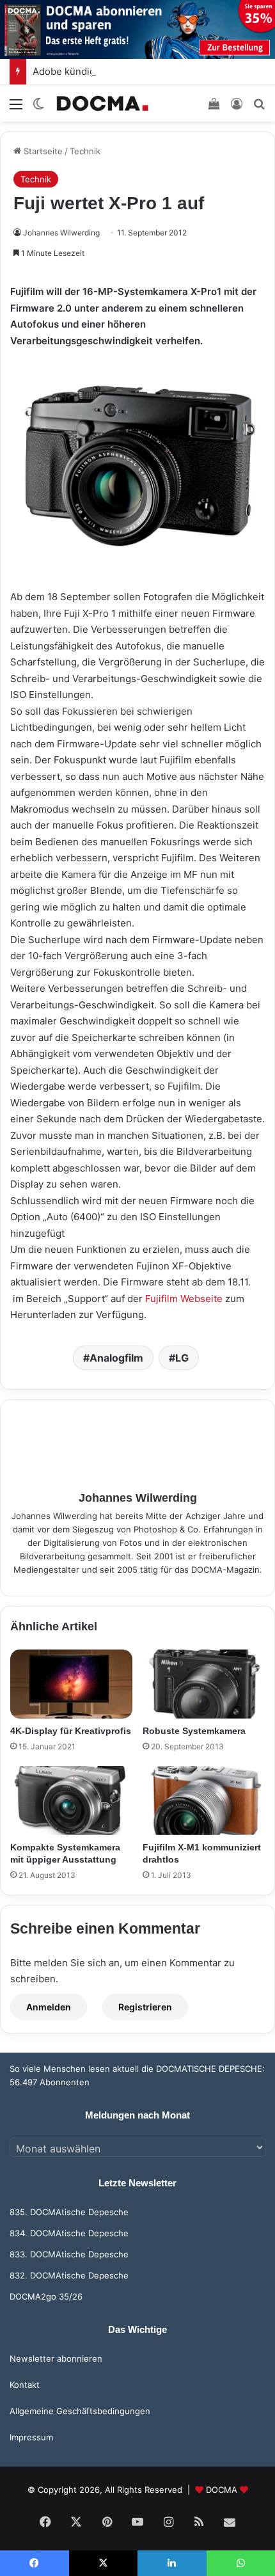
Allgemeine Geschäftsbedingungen (80, 2411)
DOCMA (222, 2490)
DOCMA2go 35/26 (46, 2296)
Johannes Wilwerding (61, 233)
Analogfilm (116, 1358)
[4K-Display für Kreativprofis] (71, 1684)
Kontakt (25, 2385)
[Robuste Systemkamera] (204, 1684)
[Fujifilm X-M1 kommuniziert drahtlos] (204, 1801)
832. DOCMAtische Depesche (69, 2275)
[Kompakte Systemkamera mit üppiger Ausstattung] (71, 1801)
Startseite (42, 151)
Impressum (31, 2437)
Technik (85, 151)
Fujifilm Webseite (184, 1299)
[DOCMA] (102, 103)
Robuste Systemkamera (194, 1731)
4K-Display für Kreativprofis (71, 1731)
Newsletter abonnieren (56, 2358)
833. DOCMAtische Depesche (69, 2254)
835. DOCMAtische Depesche (69, 2212)
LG (182, 1358)
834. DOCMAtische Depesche (69, 2233)
